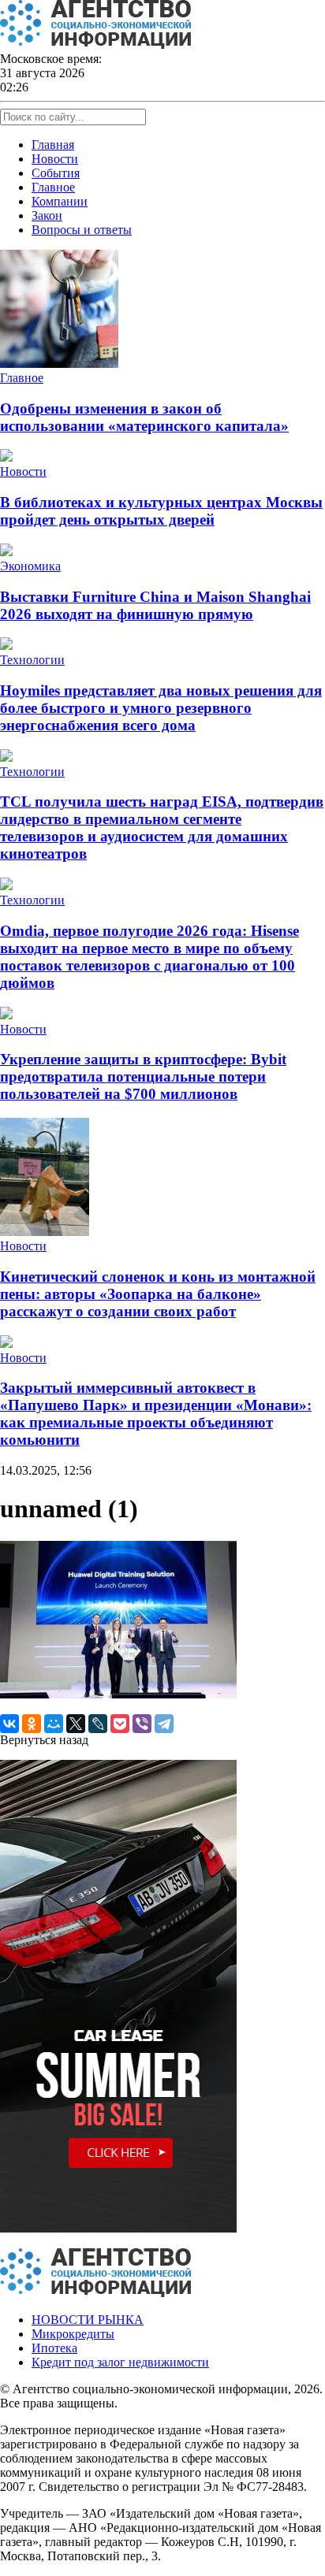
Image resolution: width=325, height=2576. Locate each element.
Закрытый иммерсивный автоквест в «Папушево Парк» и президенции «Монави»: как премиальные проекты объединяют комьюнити (156, 1414)
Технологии (32, 660)
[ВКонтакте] (9, 1724)
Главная (53, 145)
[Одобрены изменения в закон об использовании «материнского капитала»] (59, 364)
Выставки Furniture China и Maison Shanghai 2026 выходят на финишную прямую (155, 605)
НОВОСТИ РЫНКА (88, 2320)
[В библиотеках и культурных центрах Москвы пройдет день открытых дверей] (6, 457)
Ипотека (54, 2348)
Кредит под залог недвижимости (120, 2362)
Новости (55, 159)
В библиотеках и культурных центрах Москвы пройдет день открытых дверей (161, 511)
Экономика (30, 566)
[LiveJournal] (98, 1724)
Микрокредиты (73, 2334)
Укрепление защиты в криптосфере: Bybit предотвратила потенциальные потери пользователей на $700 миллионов (143, 1076)
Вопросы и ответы (82, 230)
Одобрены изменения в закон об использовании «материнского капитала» (144, 417)
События (56, 173)
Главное (53, 187)
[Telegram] (164, 1724)
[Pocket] (120, 1724)
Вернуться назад (44, 1740)
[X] (76, 1724)
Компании (60, 201)
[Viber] (142, 1724)
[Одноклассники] (32, 1724)
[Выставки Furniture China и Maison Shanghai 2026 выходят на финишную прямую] (6, 552)
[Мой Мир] (54, 1724)
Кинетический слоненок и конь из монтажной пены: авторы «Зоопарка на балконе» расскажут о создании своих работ (158, 1294)
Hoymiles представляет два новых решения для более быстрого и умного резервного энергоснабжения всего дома (161, 708)
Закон (47, 215)
